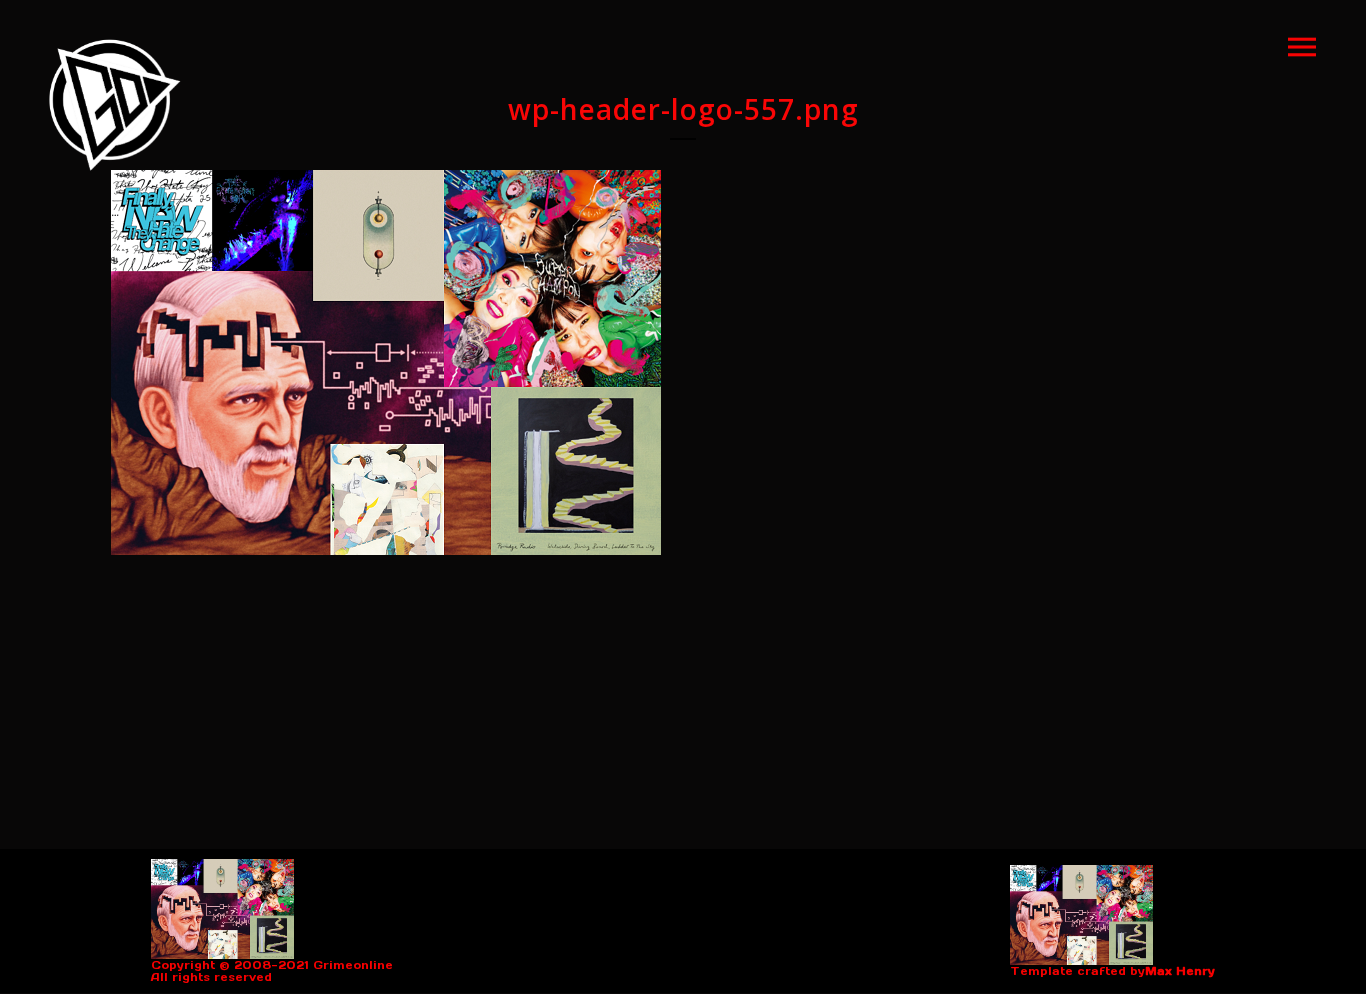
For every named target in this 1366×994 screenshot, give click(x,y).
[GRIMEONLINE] (115, 105)
